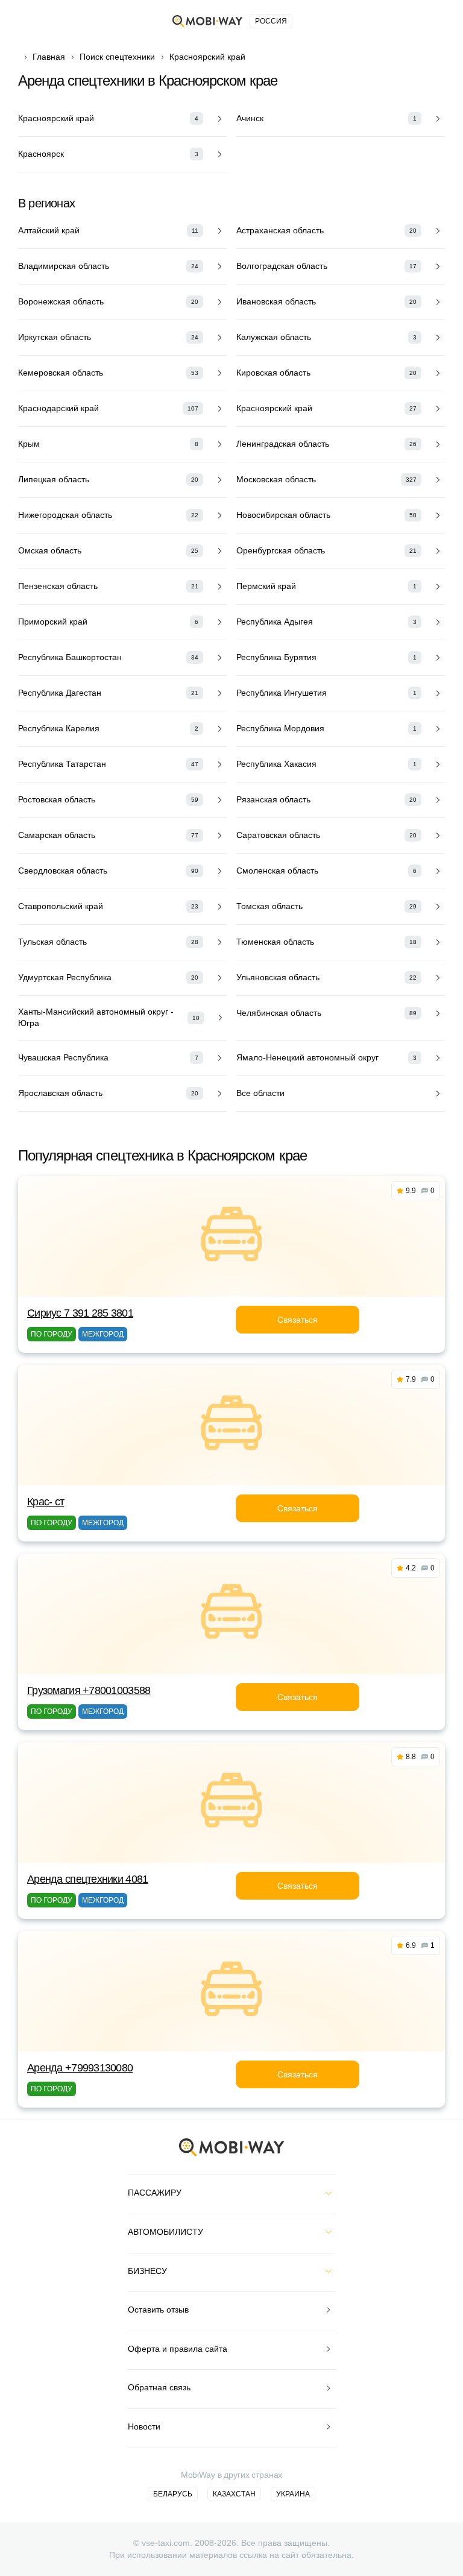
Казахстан (234, 2494)
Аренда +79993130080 (80, 2068)
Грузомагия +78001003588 (89, 1690)
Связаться (298, 1320)
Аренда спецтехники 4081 (87, 1879)
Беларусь (173, 2494)
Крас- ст (46, 1502)
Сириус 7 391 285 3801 (80, 1313)
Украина (293, 2494)
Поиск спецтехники (117, 57)
